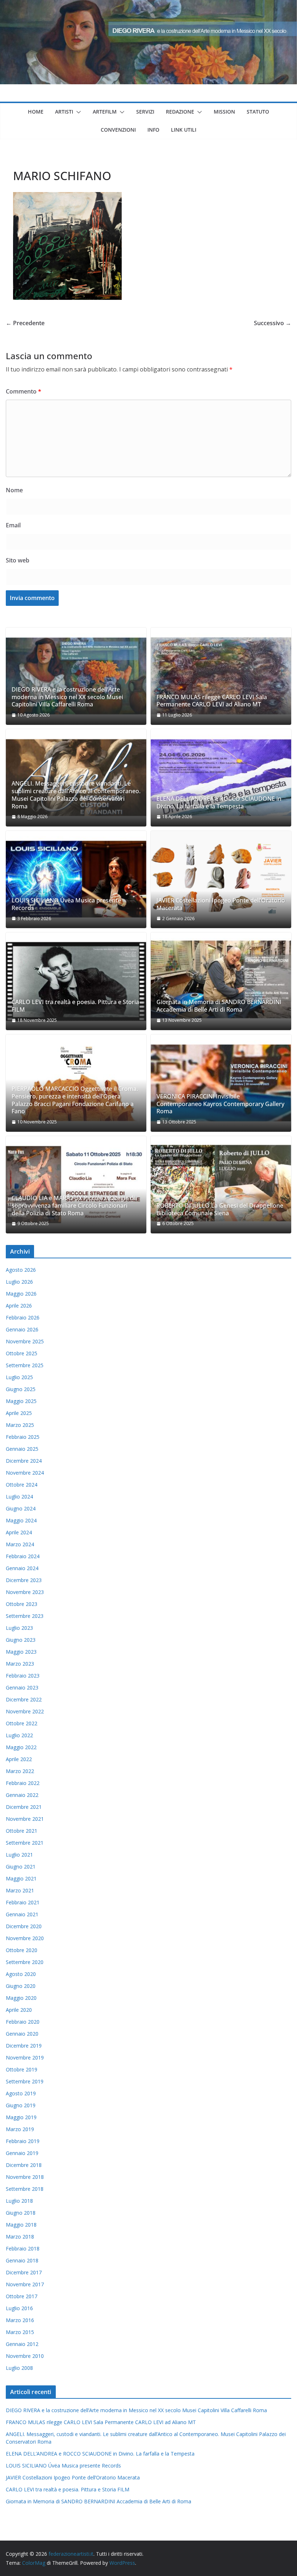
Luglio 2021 (19, 1855)
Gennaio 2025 (22, 1449)
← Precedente (25, 323)
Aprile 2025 (19, 1413)
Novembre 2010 (25, 2356)
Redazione (180, 112)
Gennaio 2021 (22, 1914)
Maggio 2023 (21, 1652)
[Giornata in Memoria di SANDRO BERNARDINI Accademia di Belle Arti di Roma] (221, 981)
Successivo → (273, 323)
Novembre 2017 (25, 2284)
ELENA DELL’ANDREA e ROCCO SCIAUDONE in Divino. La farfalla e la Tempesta (219, 803)
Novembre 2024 (25, 1473)
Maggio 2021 (21, 1878)
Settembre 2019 (25, 2081)
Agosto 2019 (21, 2093)
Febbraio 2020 (23, 2022)
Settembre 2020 (25, 1962)
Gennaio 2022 (22, 1795)
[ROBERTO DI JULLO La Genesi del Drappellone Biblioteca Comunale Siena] (221, 1185)
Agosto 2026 (21, 1270)
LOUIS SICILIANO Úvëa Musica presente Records (66, 904)
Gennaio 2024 (22, 1568)
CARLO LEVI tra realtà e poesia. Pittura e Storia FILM (75, 1006)
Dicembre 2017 (24, 2272)
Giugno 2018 (21, 2213)
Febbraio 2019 (23, 2141)
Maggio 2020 (21, 1998)
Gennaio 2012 (22, 2344)
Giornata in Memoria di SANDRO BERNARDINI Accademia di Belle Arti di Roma (219, 1006)
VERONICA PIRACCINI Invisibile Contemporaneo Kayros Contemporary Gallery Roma (220, 1104)
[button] (77, 112)
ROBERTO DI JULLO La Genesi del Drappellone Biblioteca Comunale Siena (220, 1210)
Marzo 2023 (20, 1664)
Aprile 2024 (19, 1532)
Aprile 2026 (19, 1306)
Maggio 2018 (21, 2225)
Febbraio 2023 (23, 1676)
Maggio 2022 (21, 1747)
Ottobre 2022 (22, 1723)
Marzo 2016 (20, 2320)
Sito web (18, 560)
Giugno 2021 (21, 1867)
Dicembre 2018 (24, 2165)
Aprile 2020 (19, 2010)
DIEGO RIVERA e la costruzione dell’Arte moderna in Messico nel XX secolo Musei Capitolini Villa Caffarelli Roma (67, 697)
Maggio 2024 (21, 1520)
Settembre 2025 (25, 1365)
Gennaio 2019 (22, 2153)
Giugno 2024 (21, 1508)
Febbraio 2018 (23, 2248)
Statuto (258, 112)
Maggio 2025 (21, 1401)
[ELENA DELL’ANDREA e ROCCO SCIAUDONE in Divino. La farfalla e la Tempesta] (221, 778)
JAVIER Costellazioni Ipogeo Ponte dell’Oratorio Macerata (221, 904)
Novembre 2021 (25, 1819)
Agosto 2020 (21, 1974)
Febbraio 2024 (23, 1556)
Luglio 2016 (19, 2308)
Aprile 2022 (19, 1759)
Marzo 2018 (20, 2237)
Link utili (184, 130)
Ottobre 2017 (22, 2296)
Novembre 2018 (25, 2177)
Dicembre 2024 (24, 1461)
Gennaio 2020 (22, 2034)
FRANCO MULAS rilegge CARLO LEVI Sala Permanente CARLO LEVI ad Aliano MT (212, 701)
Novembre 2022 (25, 1711)
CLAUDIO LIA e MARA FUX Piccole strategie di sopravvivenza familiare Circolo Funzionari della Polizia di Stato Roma (73, 1206)
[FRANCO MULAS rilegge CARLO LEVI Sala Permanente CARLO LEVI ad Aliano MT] (221, 676)
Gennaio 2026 (22, 1329)
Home (36, 112)
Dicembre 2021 (24, 1807)
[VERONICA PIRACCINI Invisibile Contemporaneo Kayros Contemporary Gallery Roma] (221, 1083)
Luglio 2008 (19, 2368)
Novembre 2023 (25, 1592)
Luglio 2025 (19, 1377)
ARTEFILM (105, 112)
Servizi (145, 112)
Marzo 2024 (20, 1544)
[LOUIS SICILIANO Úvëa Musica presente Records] (76, 879)
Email (13, 525)
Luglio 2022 (19, 1735)
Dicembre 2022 (24, 1699)
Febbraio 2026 (23, 1317)
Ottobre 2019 (22, 2069)
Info (153, 130)
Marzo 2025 (20, 1425)
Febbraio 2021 (23, 1902)
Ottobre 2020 (22, 1950)
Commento (24, 391)
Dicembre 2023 (24, 1580)
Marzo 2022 (20, 1771)
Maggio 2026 (21, 1294)
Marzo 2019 (20, 2129)
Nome (14, 490)
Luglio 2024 (19, 1497)
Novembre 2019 (25, 2058)
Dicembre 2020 (24, 1926)
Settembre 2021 (25, 1843)
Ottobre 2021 (22, 1831)
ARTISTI (64, 112)
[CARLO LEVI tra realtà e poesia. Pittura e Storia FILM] (76, 981)
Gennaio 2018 (22, 2260)
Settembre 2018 (25, 2189)
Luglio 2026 (19, 1282)
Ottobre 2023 (22, 1604)
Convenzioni (118, 130)
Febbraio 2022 (23, 1783)
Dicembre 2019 (24, 2046)
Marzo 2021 (20, 1890)
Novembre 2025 (25, 1341)
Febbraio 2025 (23, 1437)
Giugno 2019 (21, 2105)
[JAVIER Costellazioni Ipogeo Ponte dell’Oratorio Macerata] (221, 879)
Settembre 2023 (25, 1616)
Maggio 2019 (21, 2117)
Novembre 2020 (25, 1938)
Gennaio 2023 (22, 1687)
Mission (224, 112)
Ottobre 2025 (22, 1353)
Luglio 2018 (19, 2201)
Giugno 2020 (21, 1986)
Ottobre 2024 (22, 1485)
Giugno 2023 (21, 1640)
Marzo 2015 (20, 2332)
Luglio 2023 (19, 1628)
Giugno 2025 (21, 1389)
